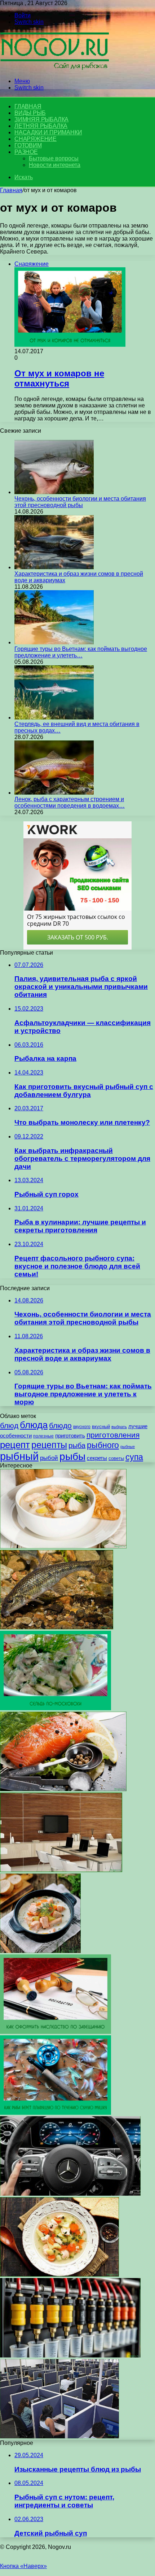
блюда (34, 1425)
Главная (11, 190)
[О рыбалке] (54, 69)
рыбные (128, 1447)
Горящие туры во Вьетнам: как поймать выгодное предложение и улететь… (81, 652)
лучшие (138, 1426)
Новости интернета (55, 165)
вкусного (82, 1427)
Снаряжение (36, 139)
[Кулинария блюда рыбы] (63, 1789)
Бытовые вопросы (54, 158)
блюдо (60, 1425)
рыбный (19, 1456)
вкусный (101, 1427)
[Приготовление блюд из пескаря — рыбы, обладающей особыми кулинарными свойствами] (57, 1627)
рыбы (72, 1456)
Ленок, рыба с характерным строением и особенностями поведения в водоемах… (70, 802)
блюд (9, 1425)
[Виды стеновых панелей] (61, 1870)
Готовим (28, 145)
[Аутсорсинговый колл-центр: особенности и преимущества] (59, 2436)
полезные (43, 1436)
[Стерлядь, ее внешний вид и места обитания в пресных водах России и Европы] (54, 718)
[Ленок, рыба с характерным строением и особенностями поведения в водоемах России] (54, 793)
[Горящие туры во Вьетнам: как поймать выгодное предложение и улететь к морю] (54, 642)
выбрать (119, 1427)
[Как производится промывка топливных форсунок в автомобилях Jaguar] (70, 2355)
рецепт (15, 1445)
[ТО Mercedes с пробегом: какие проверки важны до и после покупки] (70, 2194)
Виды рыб (30, 113)
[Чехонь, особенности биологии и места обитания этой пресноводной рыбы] (54, 492)
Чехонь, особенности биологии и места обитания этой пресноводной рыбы (80, 502)
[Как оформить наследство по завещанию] (56, 2032)
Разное (26, 152)
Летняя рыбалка (41, 126)
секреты (97, 1458)
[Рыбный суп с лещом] (40, 1951)
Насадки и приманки (48, 132)
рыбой (49, 1458)
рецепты (49, 1445)
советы (116, 1458)
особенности (16, 1436)
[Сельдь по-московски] (56, 1708)
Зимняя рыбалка (41, 119)
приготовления (113, 1435)
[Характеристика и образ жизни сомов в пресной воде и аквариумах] (54, 567)
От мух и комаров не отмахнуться (59, 378)
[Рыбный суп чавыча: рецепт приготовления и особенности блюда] (59, 2275)
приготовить (70, 1436)
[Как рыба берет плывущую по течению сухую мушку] (56, 2113)
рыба (77, 1445)
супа (134, 1457)
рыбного (103, 1445)
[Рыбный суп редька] (63, 1546)
